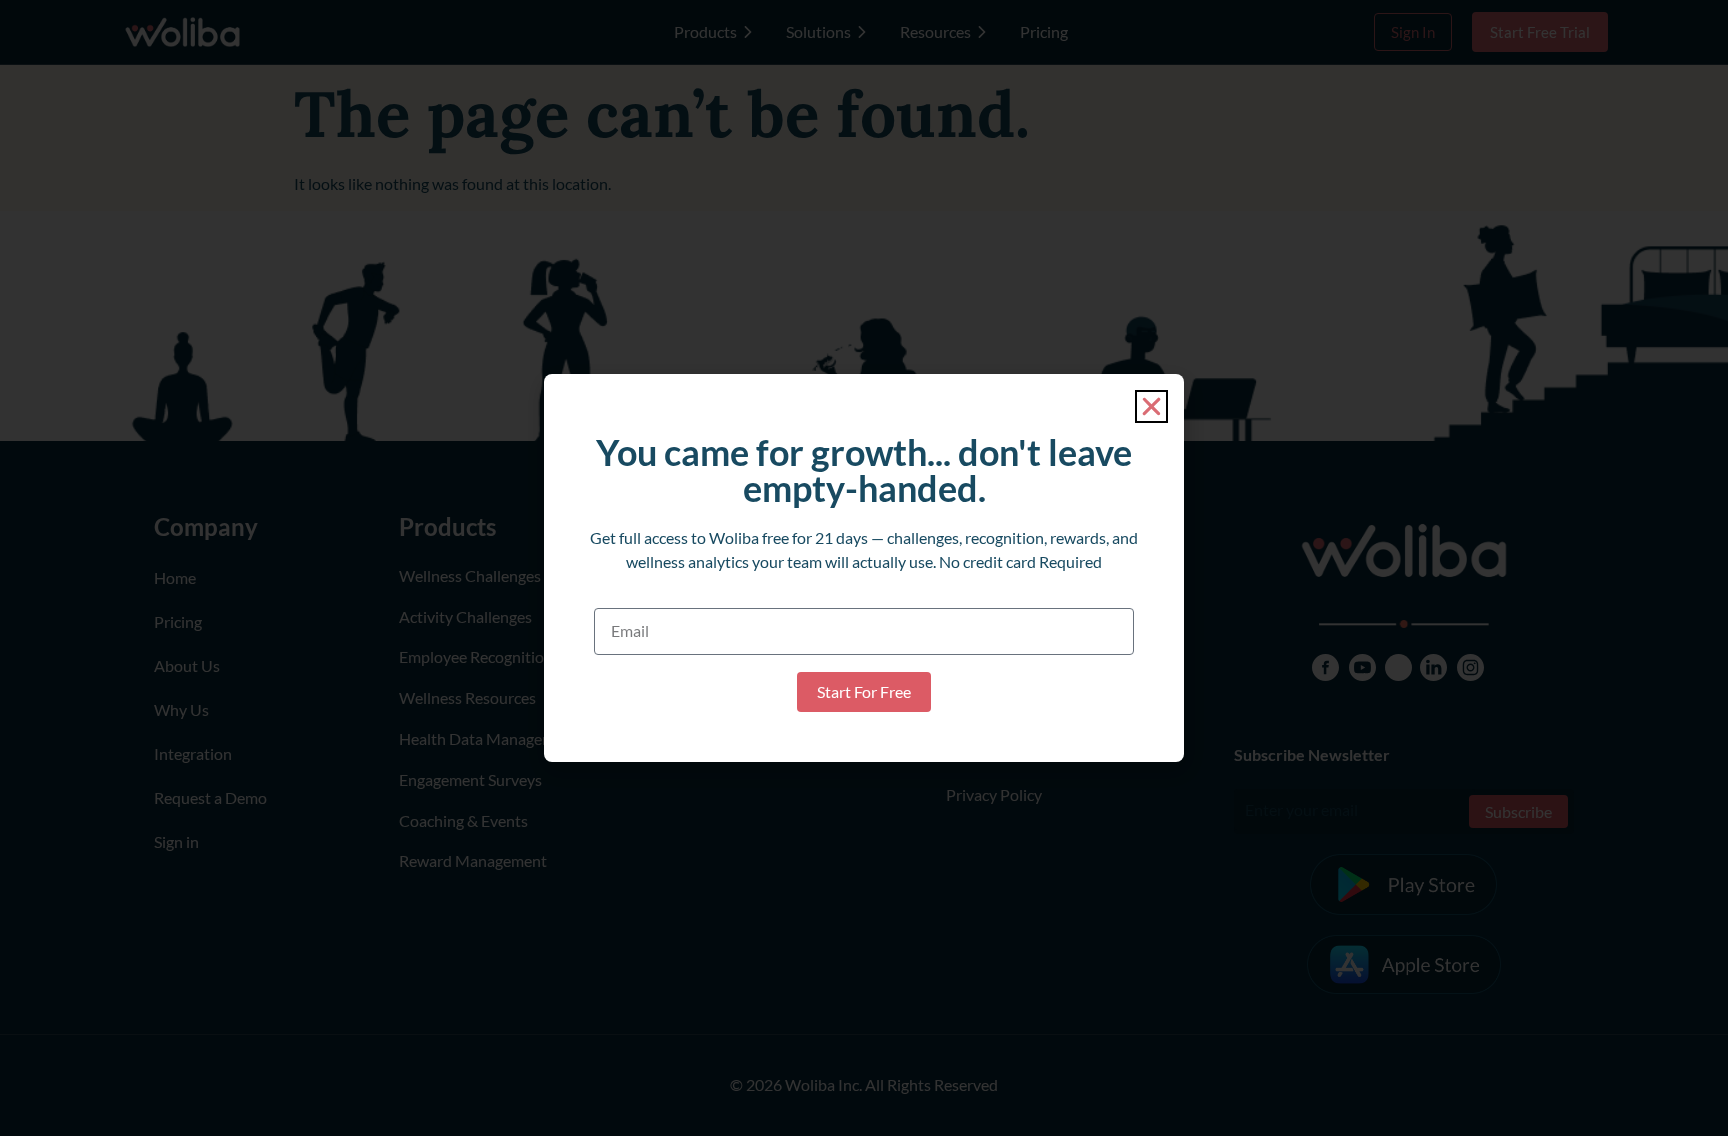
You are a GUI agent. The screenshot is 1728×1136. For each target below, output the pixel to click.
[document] (864, 568)
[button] (1151, 406)
